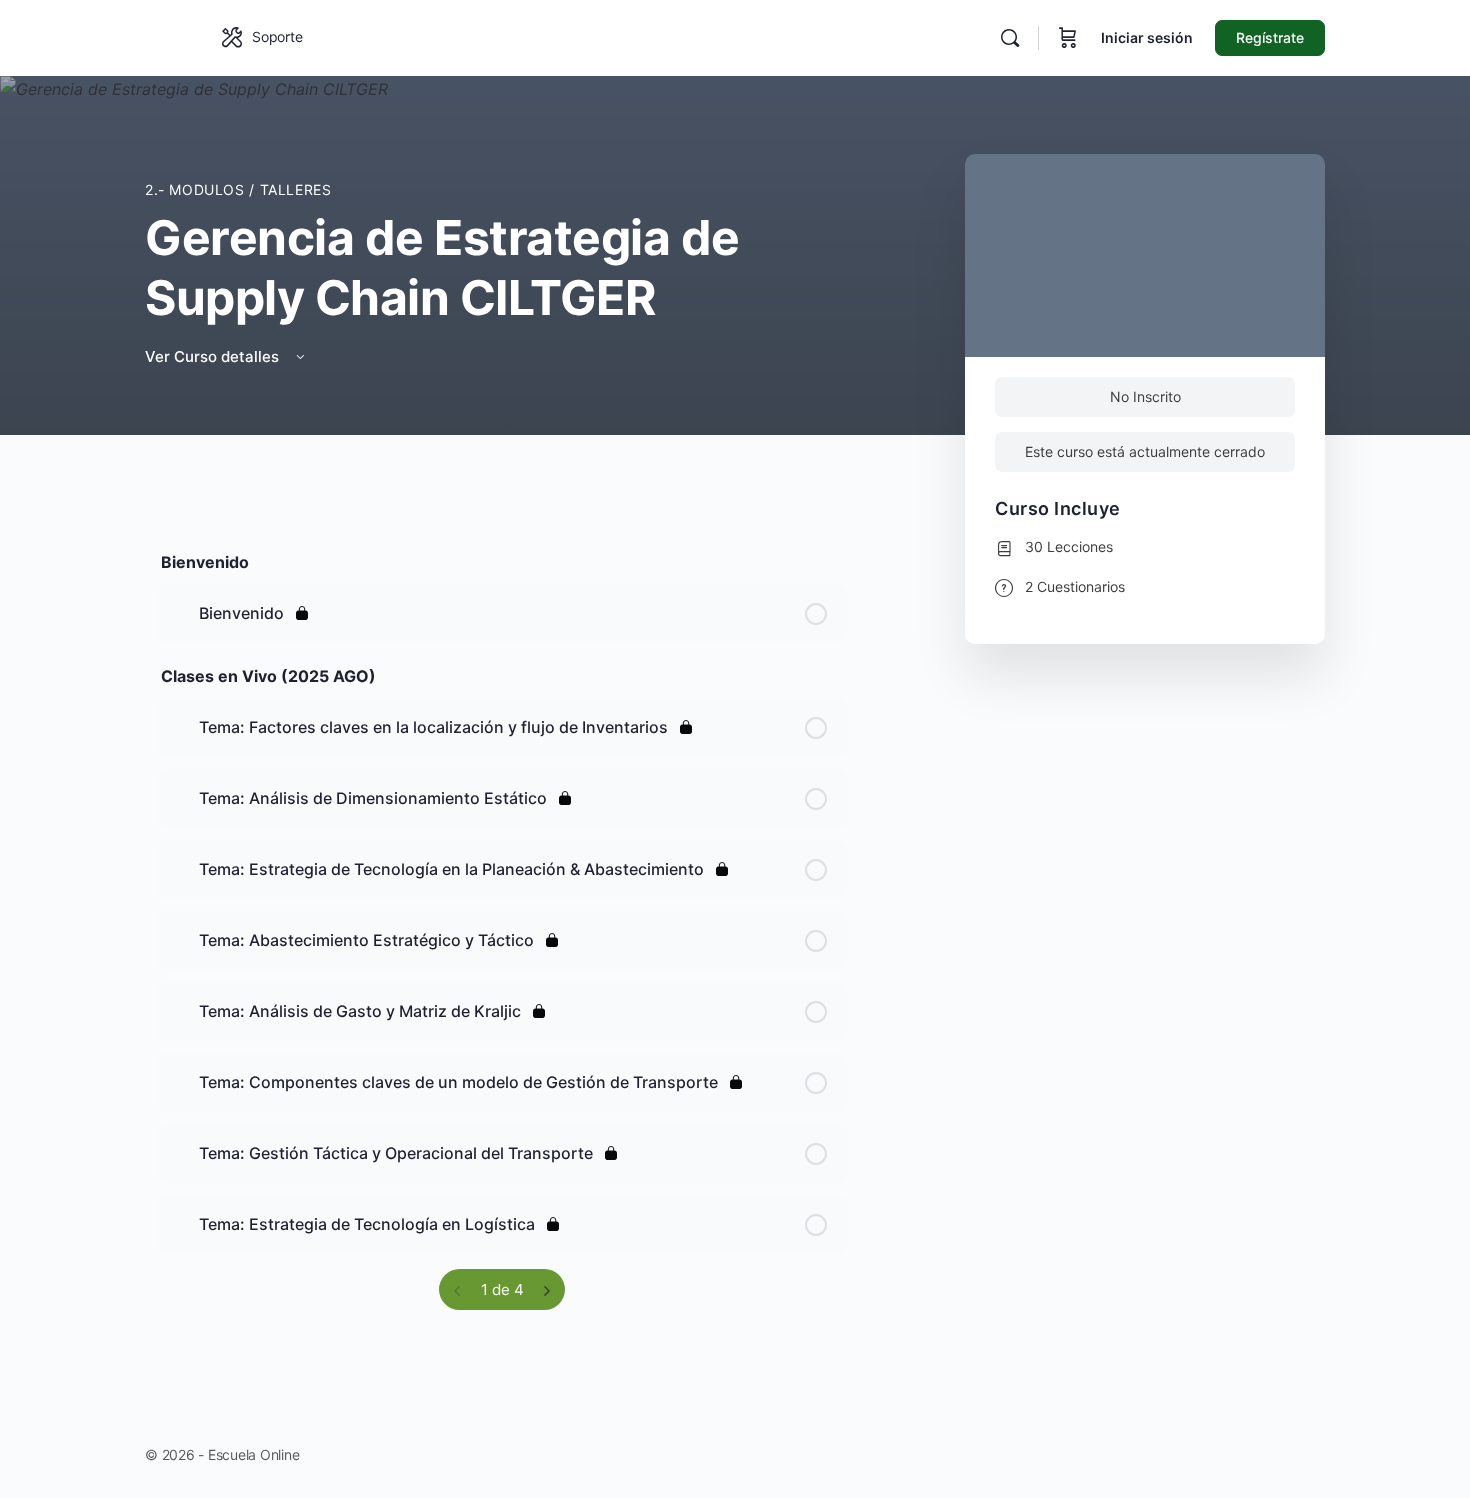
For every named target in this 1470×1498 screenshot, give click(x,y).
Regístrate (1270, 37)
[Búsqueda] (1010, 38)
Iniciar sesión (1147, 37)
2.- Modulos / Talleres (238, 189)
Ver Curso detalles (214, 356)
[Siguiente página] (546, 1289)
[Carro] (1068, 38)
